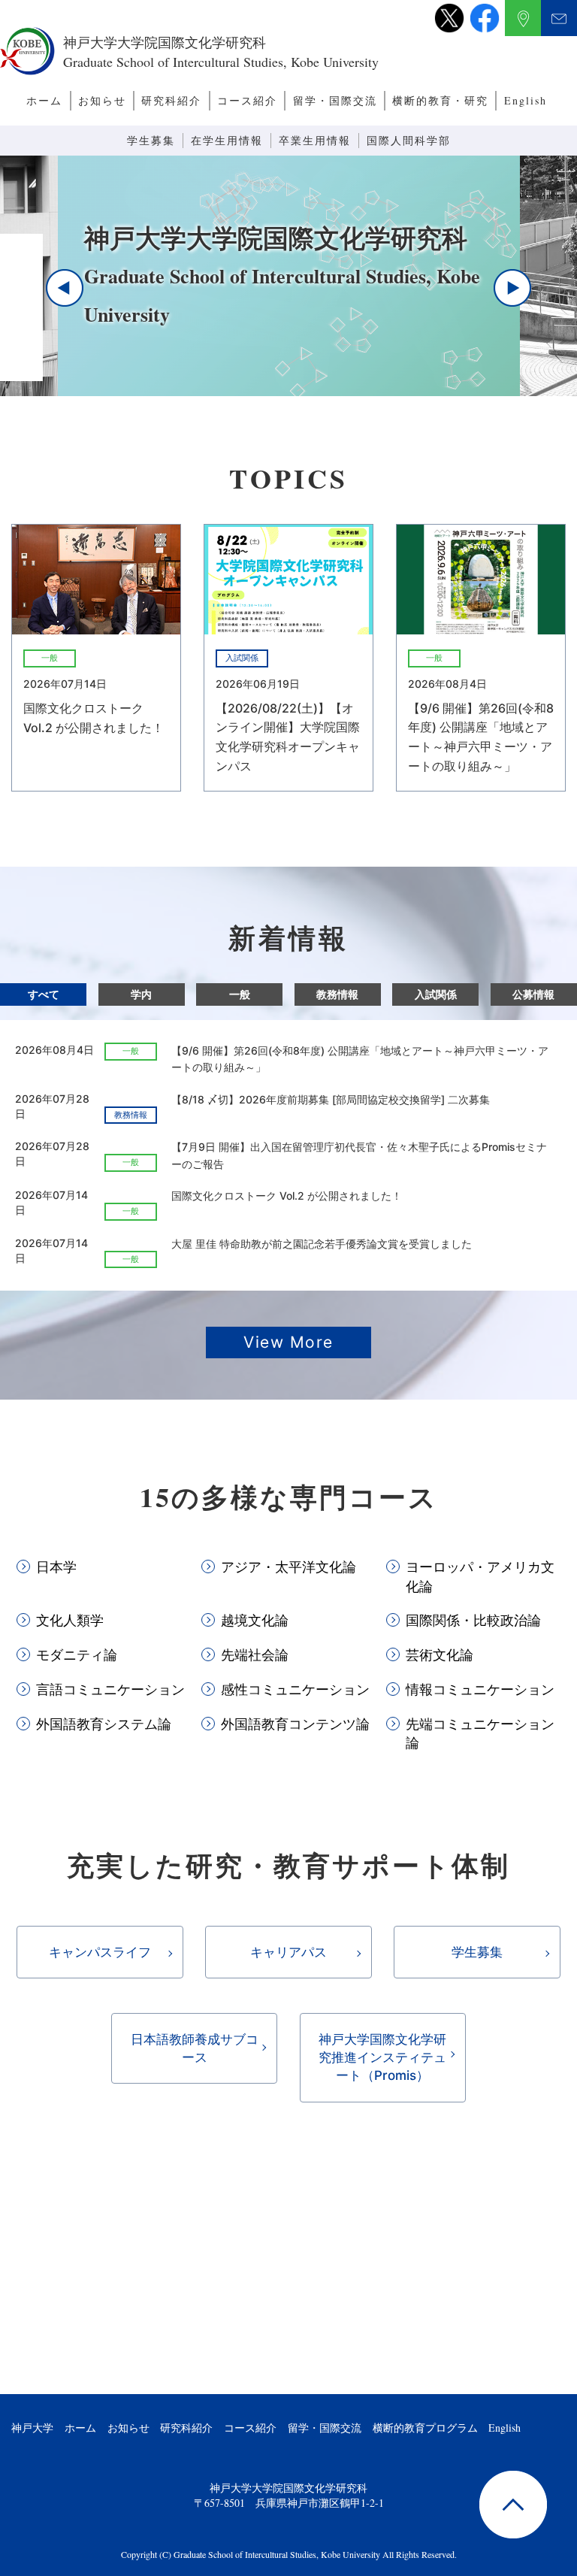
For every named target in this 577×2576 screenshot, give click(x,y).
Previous (65, 288)
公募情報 (533, 994)
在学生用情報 (227, 140)
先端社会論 (255, 1654)
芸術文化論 (440, 1654)
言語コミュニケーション (110, 1689)
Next (512, 288)
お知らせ (102, 100)
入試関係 (436, 994)
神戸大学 (32, 2428)
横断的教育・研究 (440, 100)
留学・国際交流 (335, 100)
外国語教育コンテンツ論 (295, 1724)
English (526, 100)
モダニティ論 (77, 1654)
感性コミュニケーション (295, 1689)
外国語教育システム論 (104, 1724)
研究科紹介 (171, 100)
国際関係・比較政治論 (473, 1620)
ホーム (44, 100)
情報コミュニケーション (480, 1689)
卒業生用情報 (315, 140)
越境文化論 (255, 1620)
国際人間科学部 (409, 140)
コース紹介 (247, 100)
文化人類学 (70, 1620)
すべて (44, 994)
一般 (240, 994)
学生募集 (151, 140)
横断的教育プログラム (425, 2428)
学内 (141, 994)
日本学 (56, 1566)
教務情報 (337, 994)
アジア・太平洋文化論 (288, 1566)
